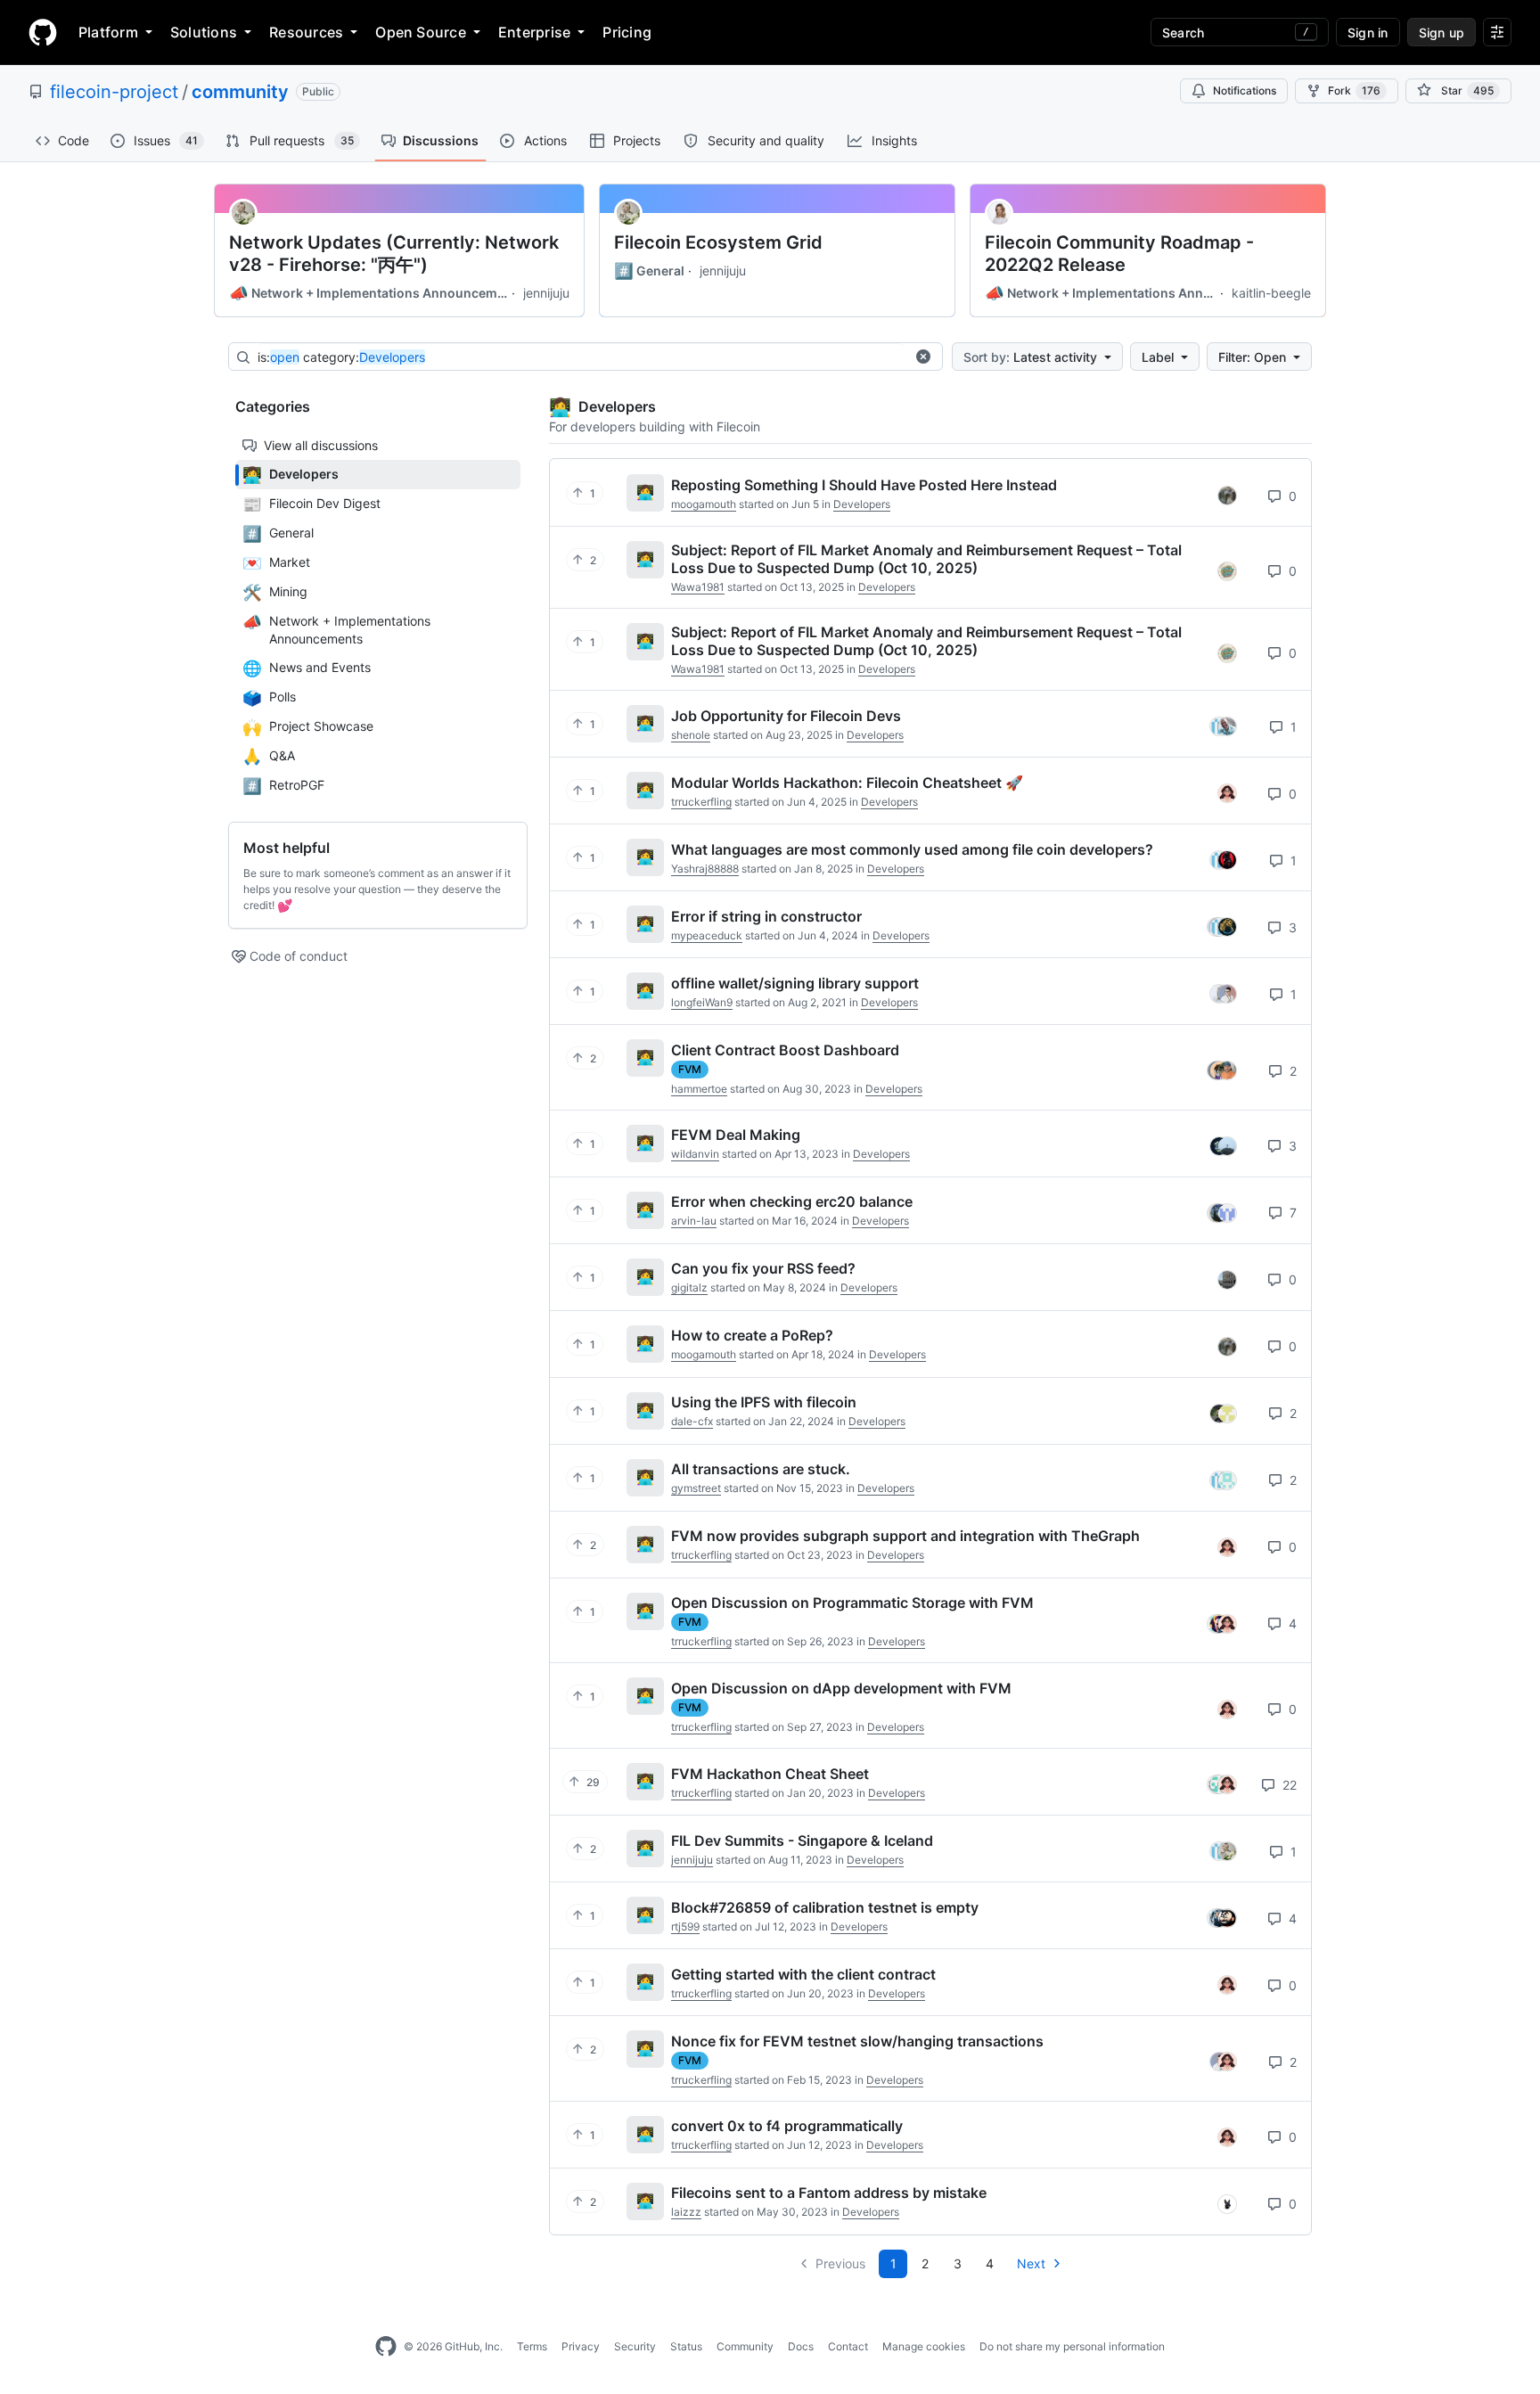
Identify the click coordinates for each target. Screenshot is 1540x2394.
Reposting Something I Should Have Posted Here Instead (864, 485)
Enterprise (534, 32)
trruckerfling (701, 802)
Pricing (627, 32)
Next (1031, 2263)
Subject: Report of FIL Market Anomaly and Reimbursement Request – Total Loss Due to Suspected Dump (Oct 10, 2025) (926, 559)
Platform (108, 32)
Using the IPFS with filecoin (764, 1402)
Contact (848, 2346)
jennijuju (546, 293)
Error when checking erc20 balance (792, 1201)
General (649, 271)
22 (1288, 1785)
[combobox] (581, 357)
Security (635, 2346)
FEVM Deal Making (736, 1135)
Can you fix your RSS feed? (763, 1268)
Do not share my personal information (1072, 2346)
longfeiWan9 (702, 1002)
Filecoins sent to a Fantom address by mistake (829, 2193)
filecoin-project (114, 92)
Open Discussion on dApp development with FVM (841, 1688)
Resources (306, 32)
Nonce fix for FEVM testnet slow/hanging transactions (857, 2041)
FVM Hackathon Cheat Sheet (770, 1774)
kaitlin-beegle (1271, 293)
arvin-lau (694, 1221)
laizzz (686, 2212)
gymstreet (696, 1488)
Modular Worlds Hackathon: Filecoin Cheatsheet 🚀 (847, 783)
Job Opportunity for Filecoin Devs (786, 716)
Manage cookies (924, 2346)
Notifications (1245, 90)
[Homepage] (43, 32)
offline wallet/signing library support (795, 983)
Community (745, 2346)
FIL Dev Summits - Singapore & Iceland (802, 1841)
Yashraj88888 (705, 869)
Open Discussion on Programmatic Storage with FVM (852, 1603)
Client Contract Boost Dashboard (785, 1050)
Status (686, 2346)
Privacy (581, 2346)
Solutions (204, 32)
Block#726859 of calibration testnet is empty (825, 1907)
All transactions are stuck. (761, 1469)
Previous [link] (840, 2263)
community (240, 92)
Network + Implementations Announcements (369, 293)
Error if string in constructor (766, 916)
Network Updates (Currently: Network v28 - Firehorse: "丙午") (394, 254)
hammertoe (699, 1089)
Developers (862, 504)
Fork (1354, 90)
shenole (691, 735)
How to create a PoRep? (752, 1335)
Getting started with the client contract (803, 1974)
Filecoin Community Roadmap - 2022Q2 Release (1119, 254)
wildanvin (695, 1154)
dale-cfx (692, 1421)
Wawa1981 (698, 587)
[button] (923, 357)
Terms (532, 2346)
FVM (690, 1069)
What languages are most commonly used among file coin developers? (912, 849)
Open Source (421, 32)
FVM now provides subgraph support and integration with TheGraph (905, 1536)
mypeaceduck (707, 935)
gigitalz (689, 1287)
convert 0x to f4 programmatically (787, 2126)
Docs (801, 2346)
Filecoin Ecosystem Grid (718, 242)
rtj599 (685, 1927)
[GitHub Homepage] (386, 2347)
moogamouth (704, 504)
